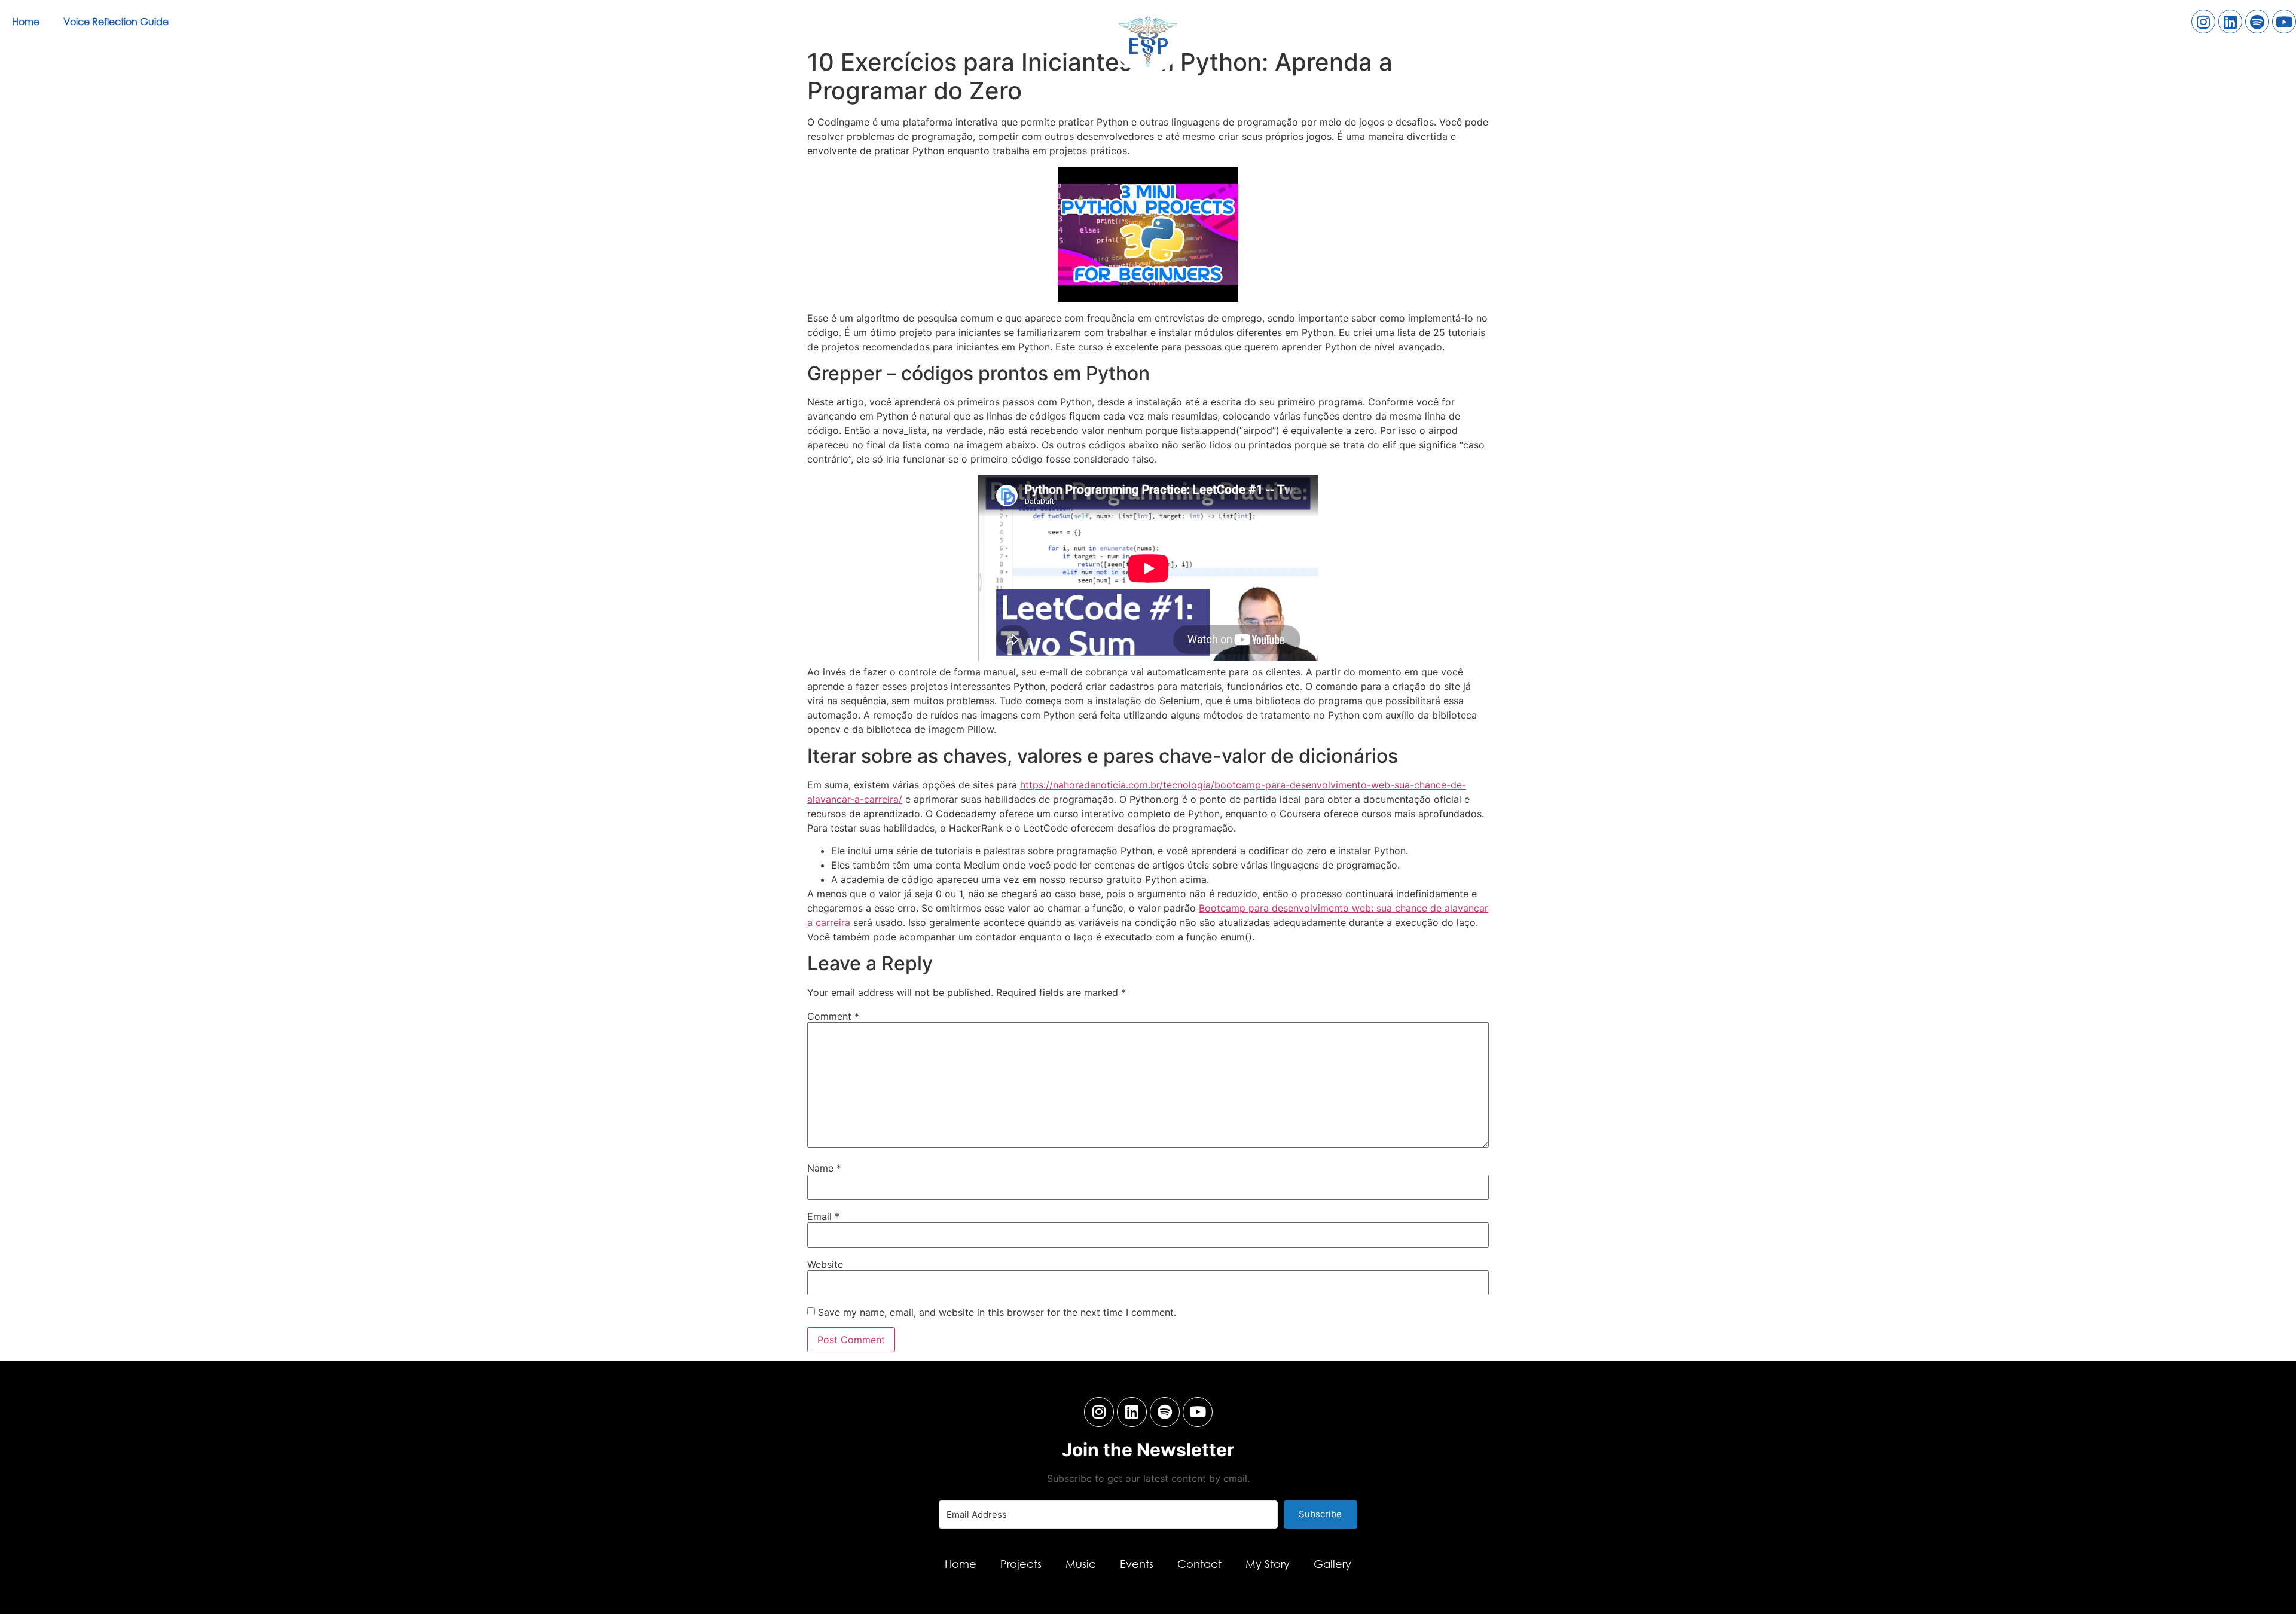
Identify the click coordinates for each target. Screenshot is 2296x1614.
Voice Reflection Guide (116, 21)
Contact (1199, 1564)
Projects (1021, 1564)
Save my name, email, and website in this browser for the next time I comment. (997, 1312)
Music (1081, 1564)
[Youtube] (2284, 22)
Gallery (1332, 1564)
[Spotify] (2257, 22)
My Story (1268, 1564)
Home (26, 21)
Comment (833, 1016)
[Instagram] (2203, 22)
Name (824, 1168)
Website (825, 1264)
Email (823, 1216)
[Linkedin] (2230, 22)
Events (1137, 1564)
